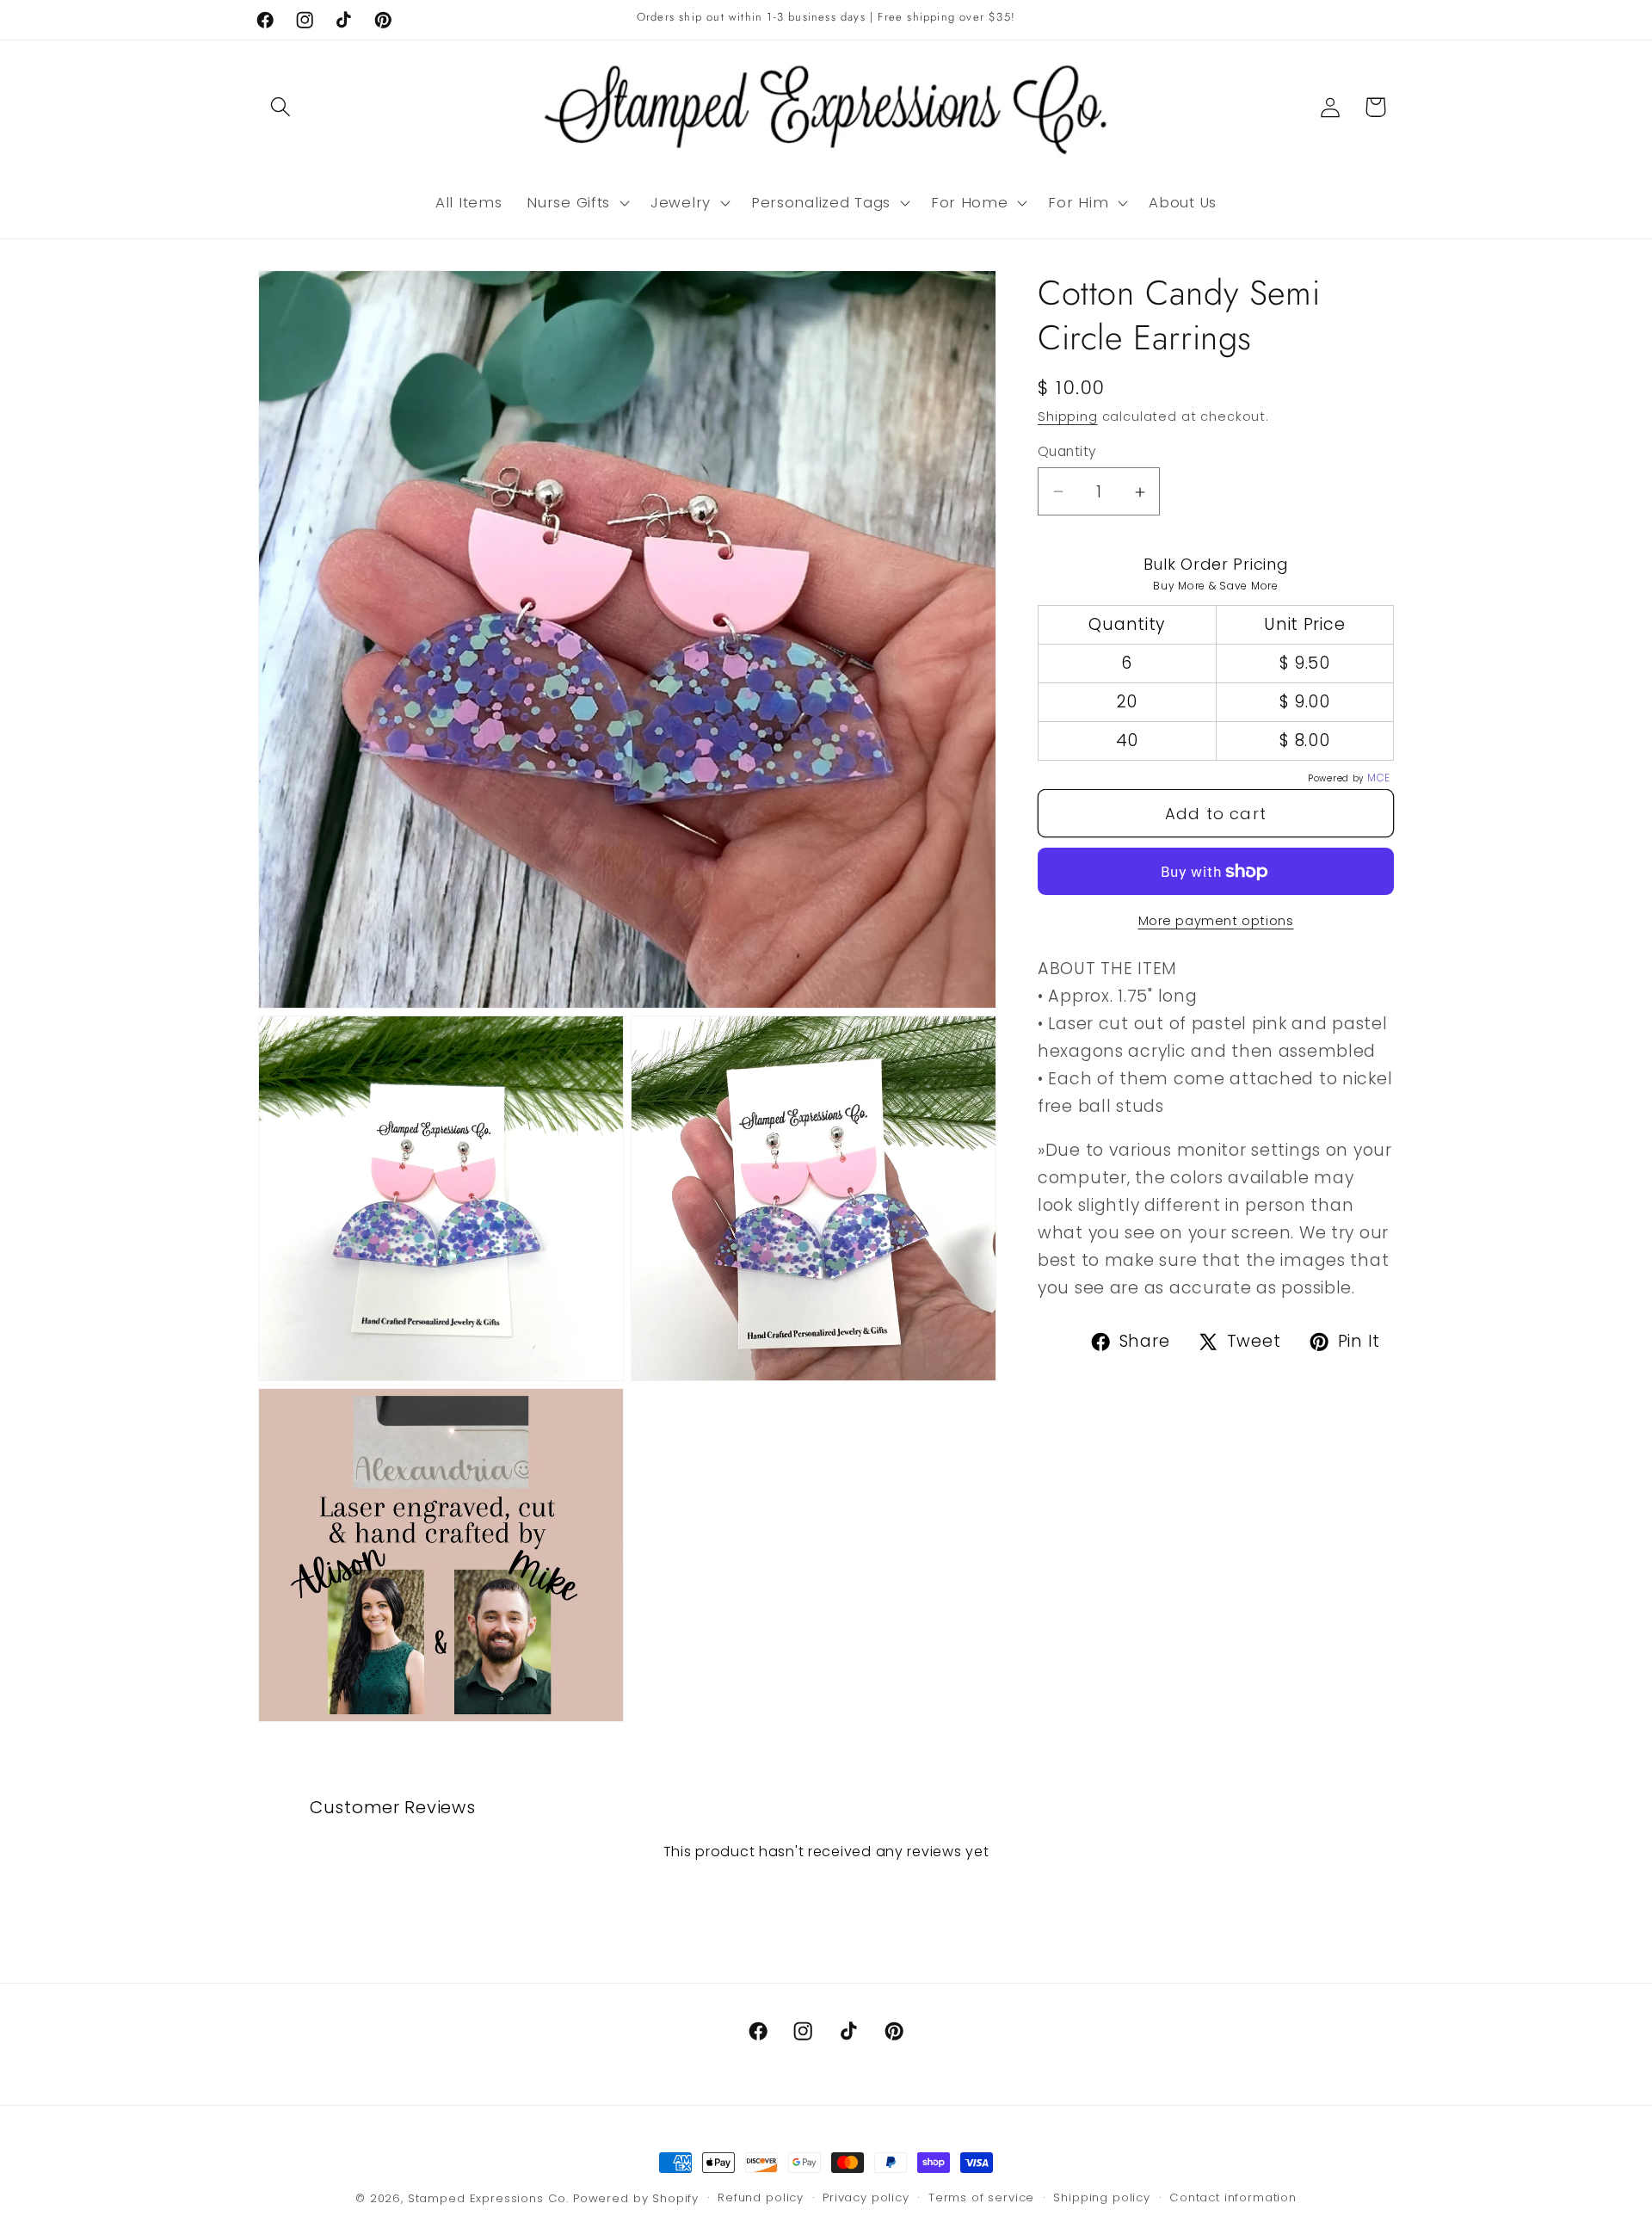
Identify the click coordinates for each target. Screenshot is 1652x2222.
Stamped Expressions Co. (488, 2198)
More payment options (1216, 921)
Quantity (1067, 451)
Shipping (1068, 417)
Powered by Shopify (636, 2198)
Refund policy (761, 2197)
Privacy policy (866, 2197)
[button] (281, 107)
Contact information (1233, 2197)
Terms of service (981, 2197)
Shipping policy (1102, 2197)
